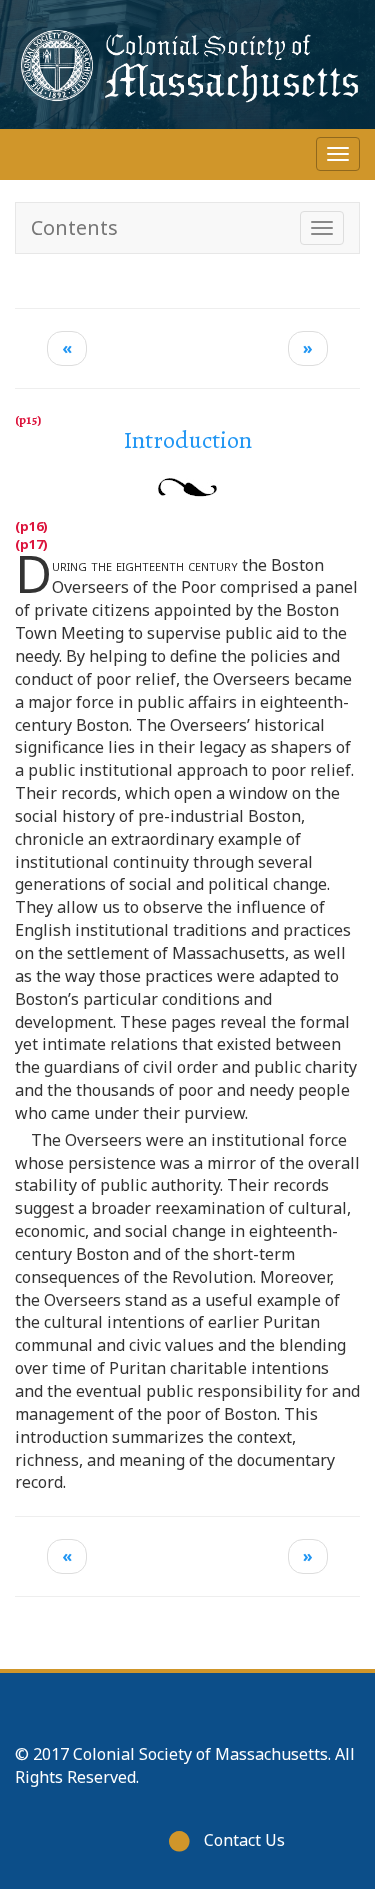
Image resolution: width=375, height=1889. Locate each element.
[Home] (187, 64)
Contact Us (244, 1840)
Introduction (188, 440)
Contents (74, 227)
